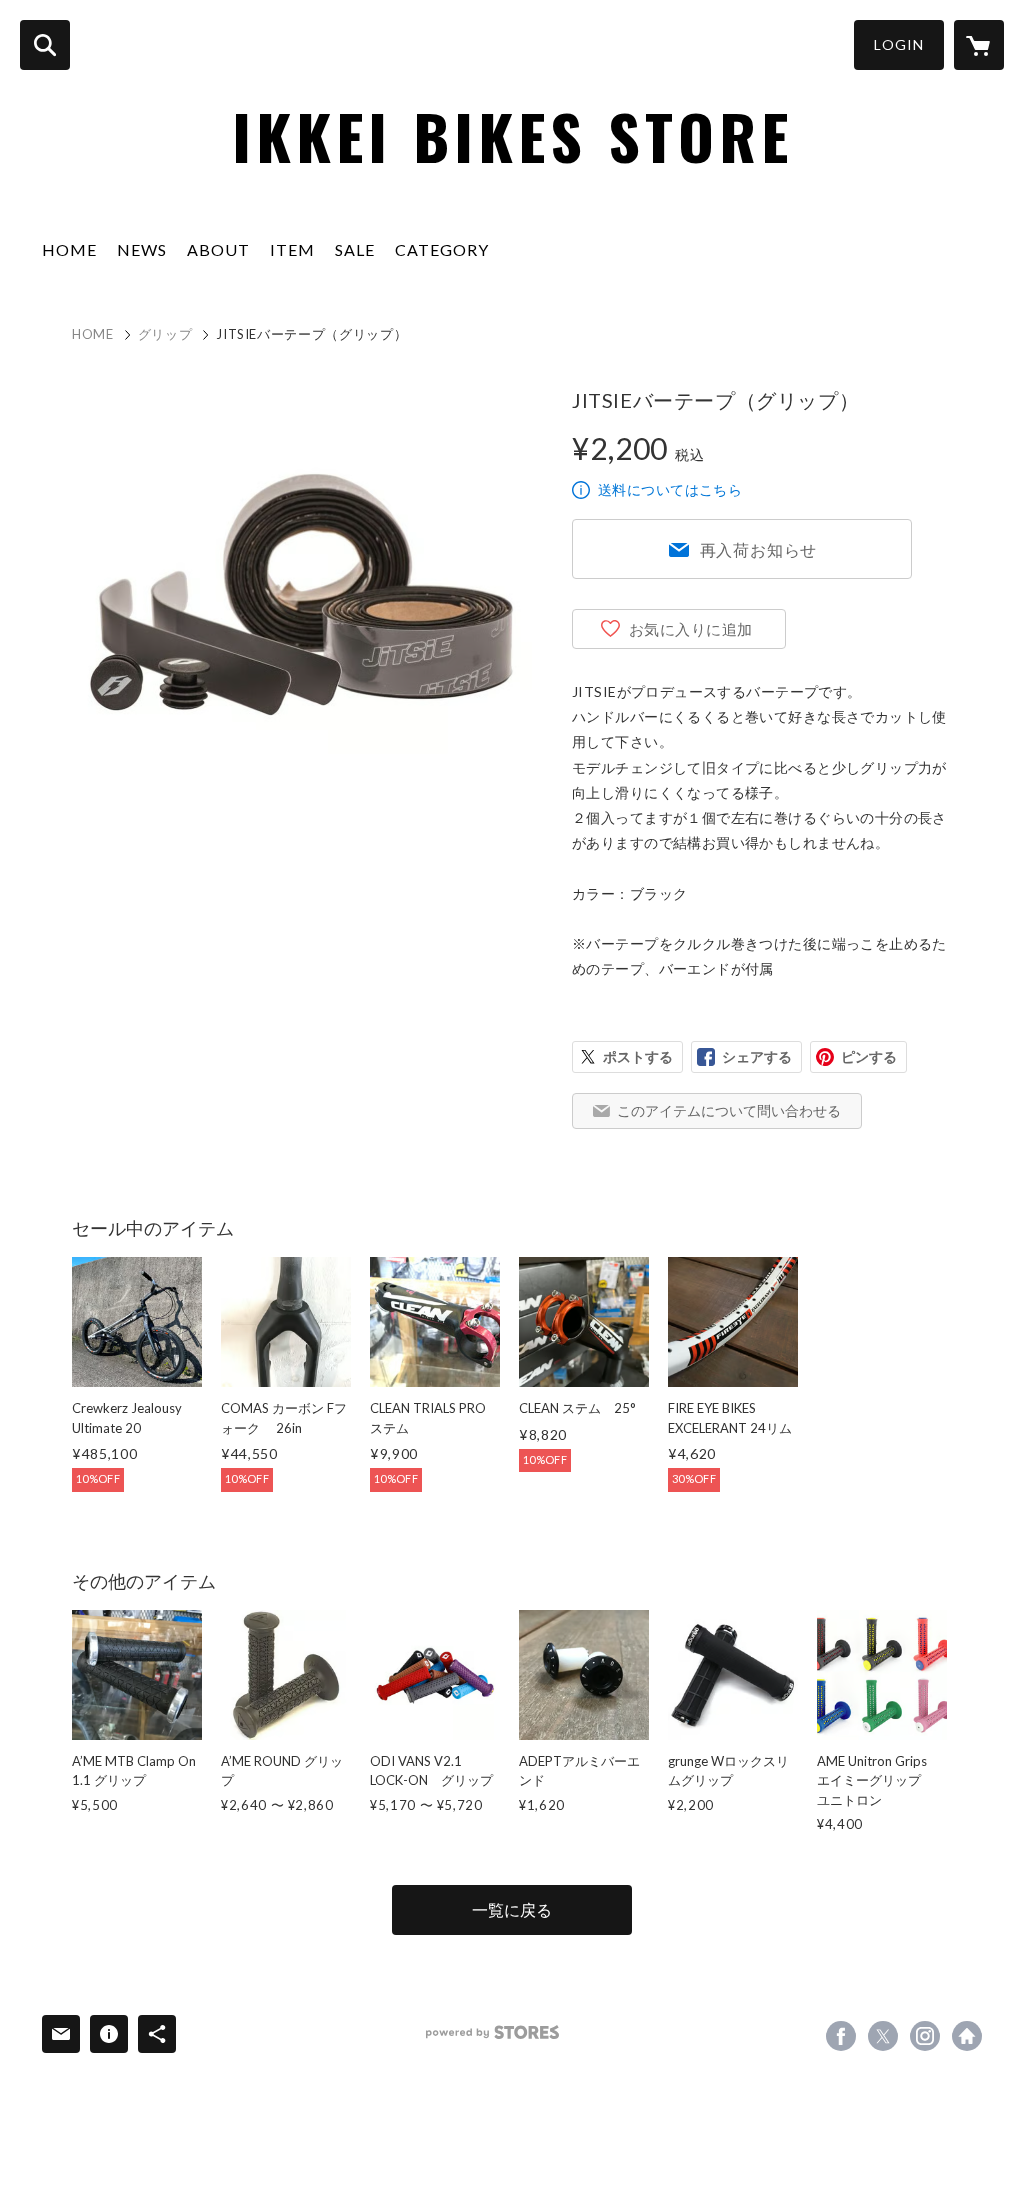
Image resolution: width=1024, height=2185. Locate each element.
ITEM (292, 249)
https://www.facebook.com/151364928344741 (841, 2036)
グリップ (165, 334)
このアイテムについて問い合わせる (729, 1110)
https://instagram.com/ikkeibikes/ (925, 2036)
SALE (355, 249)
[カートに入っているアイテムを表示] (979, 45)
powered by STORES (492, 2032)
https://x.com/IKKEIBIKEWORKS (883, 2036)
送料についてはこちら (670, 489)
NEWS (142, 249)
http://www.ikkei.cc (967, 2036)
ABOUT (218, 249)
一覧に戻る (512, 1909)
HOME (69, 249)
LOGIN (899, 44)
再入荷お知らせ (759, 549)
